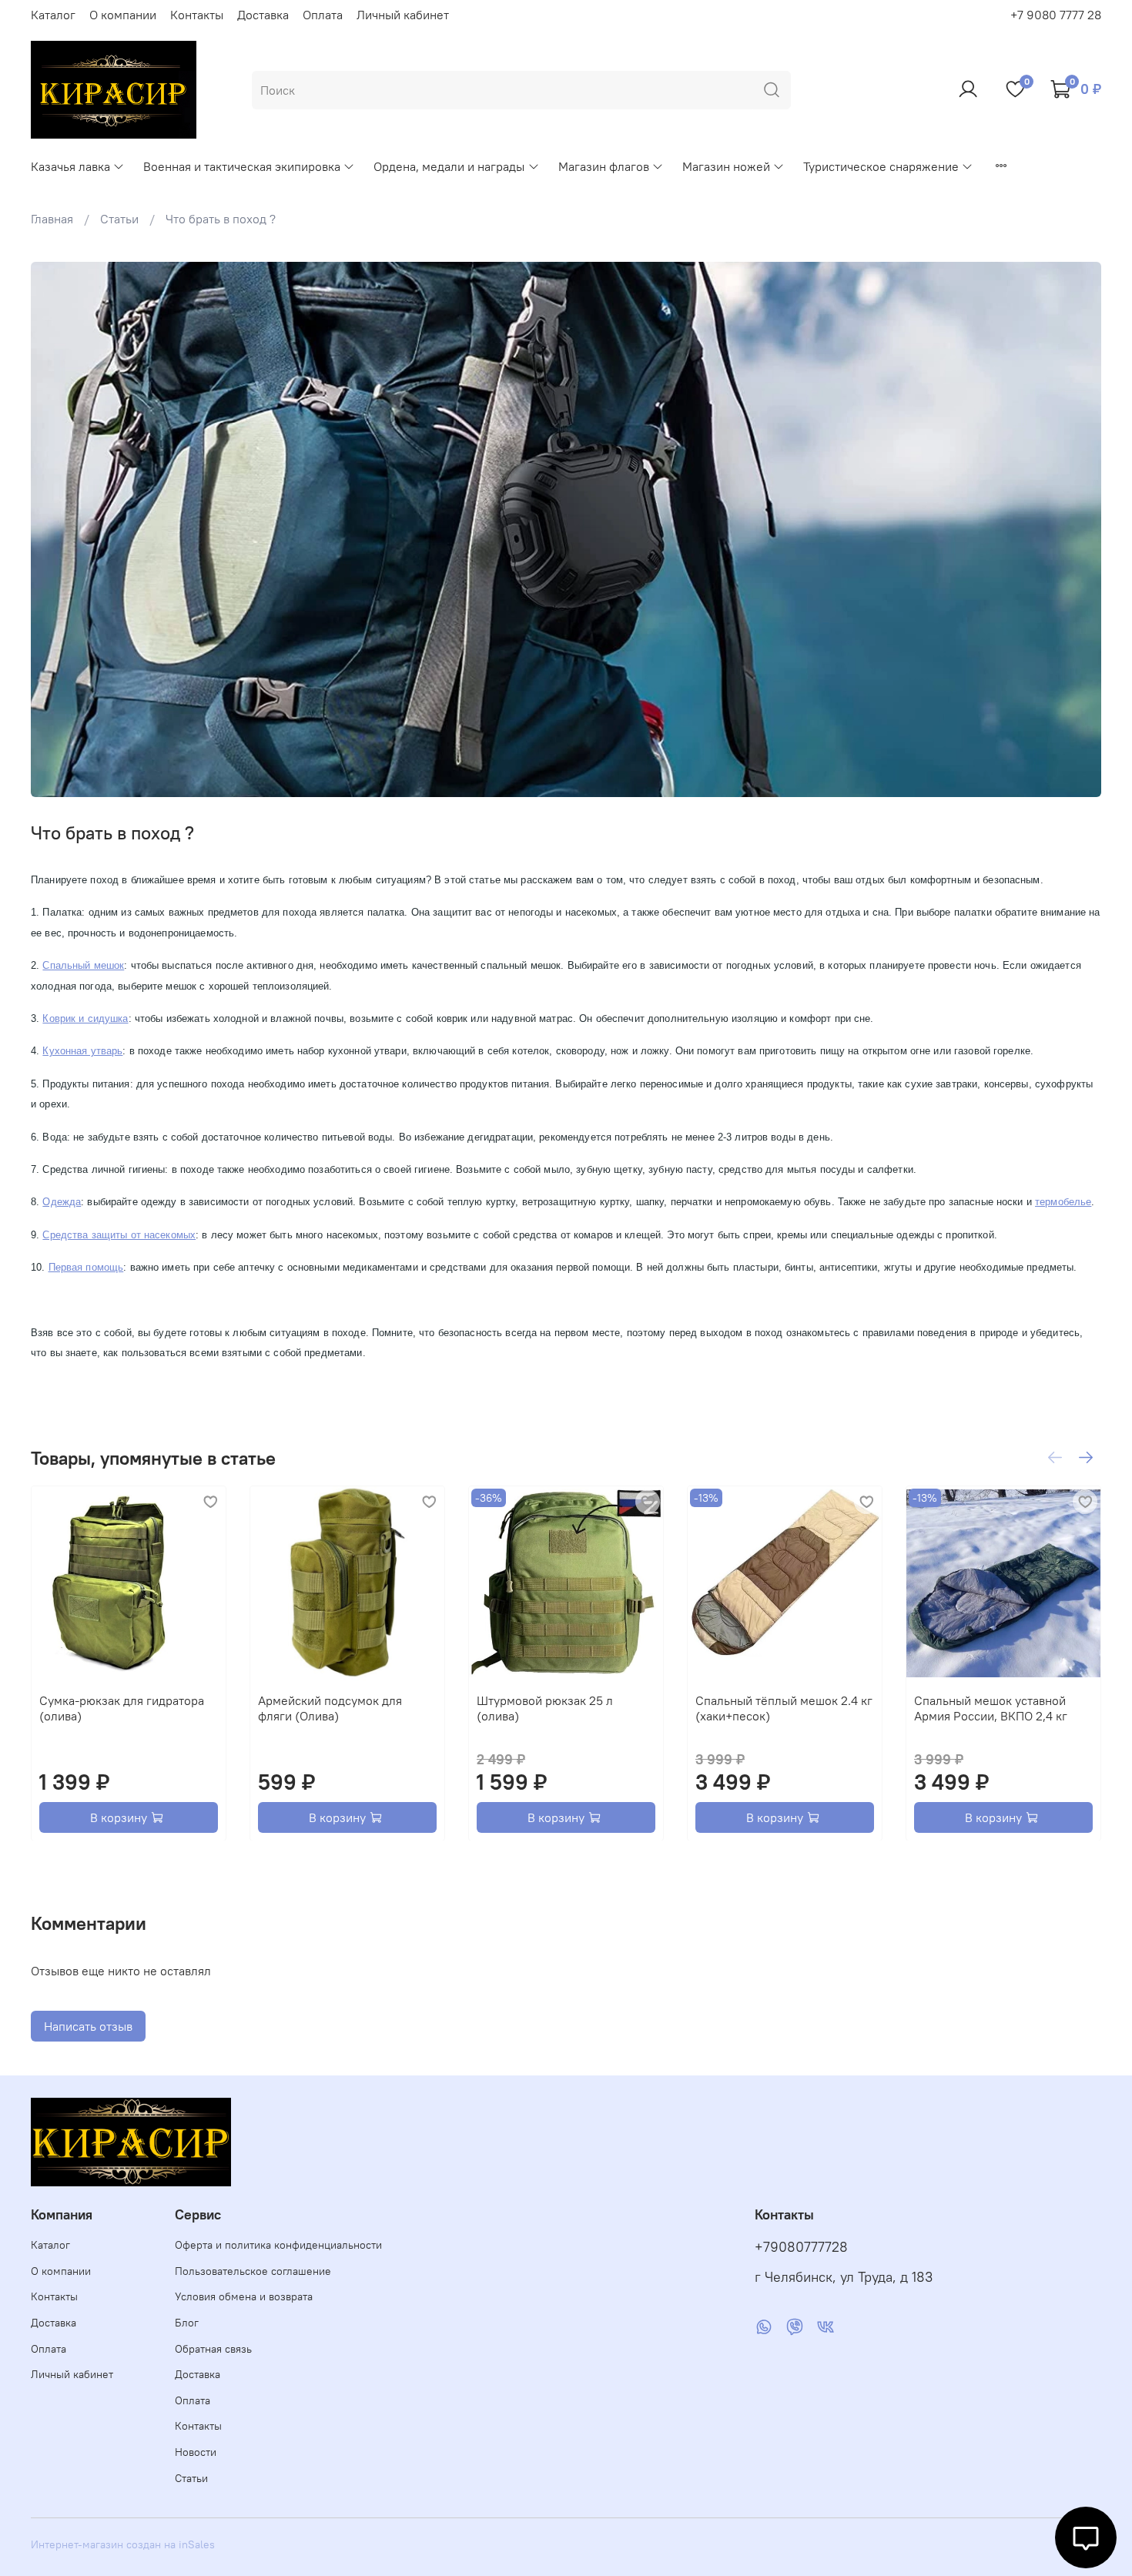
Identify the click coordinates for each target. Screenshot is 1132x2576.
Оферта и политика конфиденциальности (278, 2245)
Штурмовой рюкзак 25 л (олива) (545, 1708)
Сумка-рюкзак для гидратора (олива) (122, 1708)
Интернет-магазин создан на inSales (123, 2544)
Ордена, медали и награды (449, 166)
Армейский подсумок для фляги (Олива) (330, 1708)
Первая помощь (86, 1267)
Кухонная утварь (82, 1051)
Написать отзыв (88, 2026)
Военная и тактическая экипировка (242, 166)
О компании (123, 15)
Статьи (119, 219)
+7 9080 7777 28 (1056, 15)
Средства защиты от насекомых (119, 1235)
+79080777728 (801, 2247)
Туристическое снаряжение (881, 166)
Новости (196, 2452)
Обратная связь (213, 2349)
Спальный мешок (83, 965)
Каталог (53, 15)
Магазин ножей (726, 166)
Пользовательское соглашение (253, 2271)
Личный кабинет (403, 15)
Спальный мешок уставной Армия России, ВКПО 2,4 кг (991, 1708)
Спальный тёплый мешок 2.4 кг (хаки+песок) (784, 1708)
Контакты (197, 15)
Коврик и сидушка (85, 1018)
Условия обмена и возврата (244, 2296)
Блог (187, 2323)
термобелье (1063, 1202)
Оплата (323, 15)
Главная (52, 219)
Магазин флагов (604, 166)
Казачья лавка (70, 166)
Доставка (263, 15)
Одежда (62, 1202)
